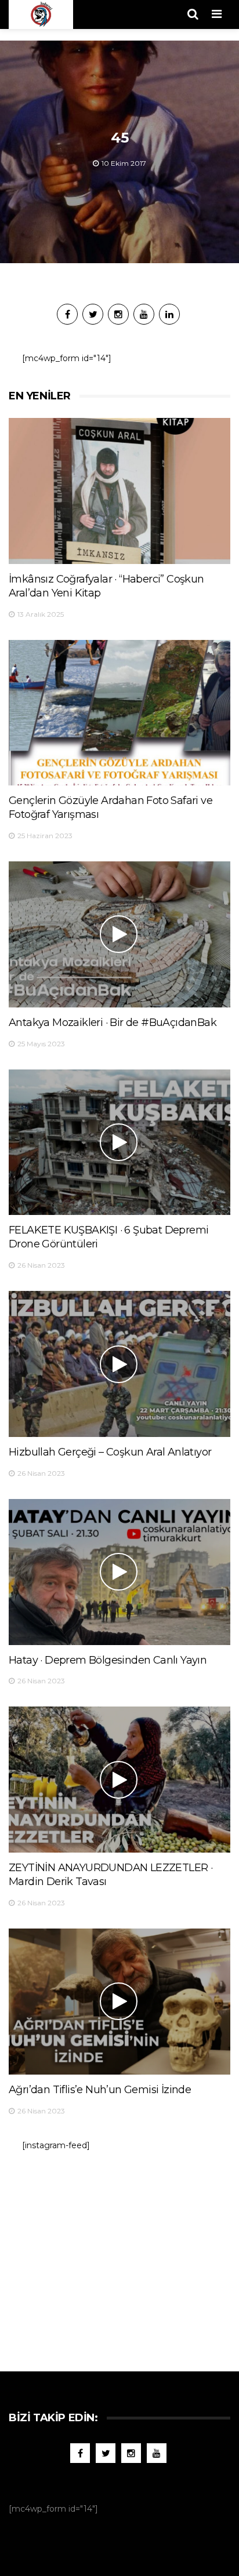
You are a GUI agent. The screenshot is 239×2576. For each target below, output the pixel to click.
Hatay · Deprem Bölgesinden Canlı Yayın (108, 1660)
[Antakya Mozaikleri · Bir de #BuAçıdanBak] (119, 934)
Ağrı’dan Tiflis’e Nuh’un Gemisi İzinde (100, 2090)
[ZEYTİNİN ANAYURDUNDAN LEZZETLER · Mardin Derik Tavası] (119, 1780)
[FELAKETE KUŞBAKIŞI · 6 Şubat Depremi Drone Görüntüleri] (119, 1143)
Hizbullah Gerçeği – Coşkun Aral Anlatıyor (110, 1452)
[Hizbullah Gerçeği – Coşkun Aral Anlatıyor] (119, 1364)
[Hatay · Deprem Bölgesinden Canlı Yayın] (119, 1572)
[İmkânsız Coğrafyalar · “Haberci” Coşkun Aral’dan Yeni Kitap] (119, 491)
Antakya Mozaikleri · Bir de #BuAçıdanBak (113, 1023)
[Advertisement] (119, 2255)
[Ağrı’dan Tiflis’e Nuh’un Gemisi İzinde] (119, 2002)
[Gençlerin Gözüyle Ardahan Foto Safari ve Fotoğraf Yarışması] (119, 713)
